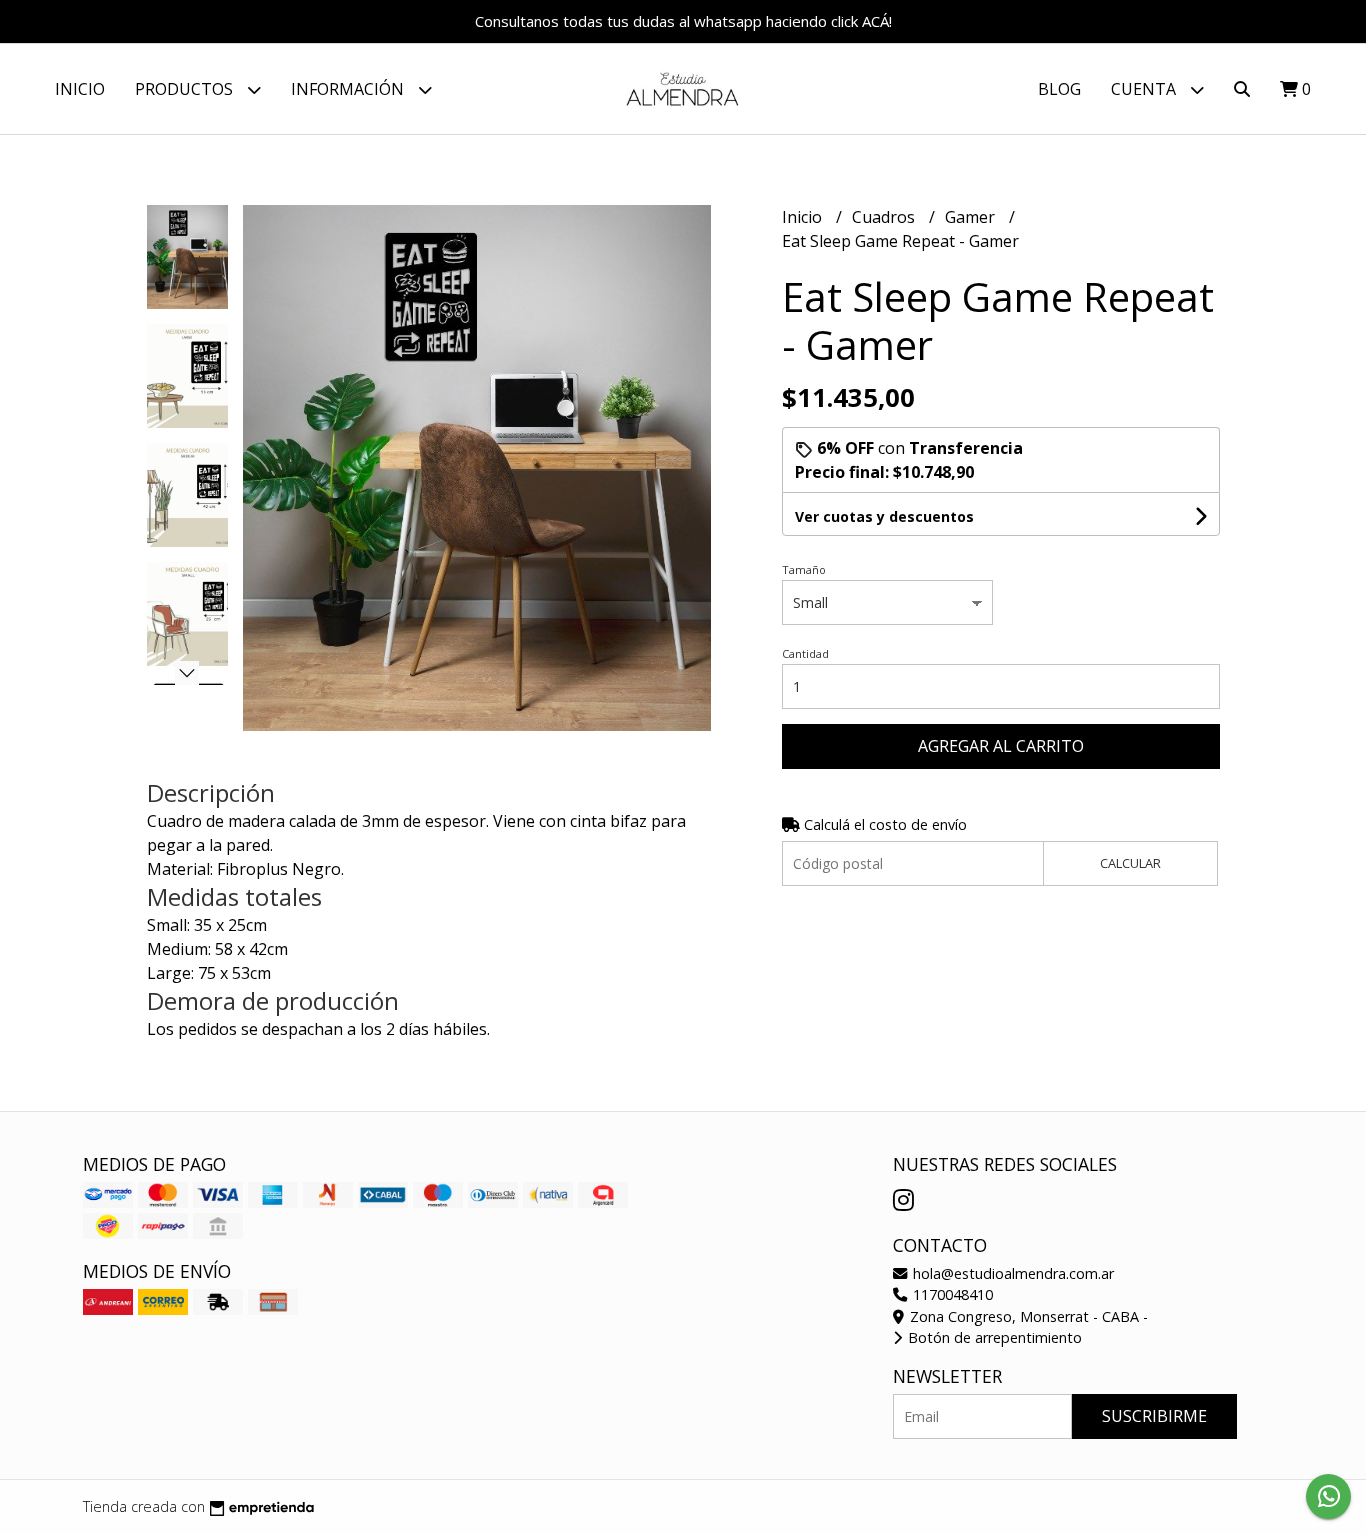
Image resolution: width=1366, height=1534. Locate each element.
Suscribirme (1154, 1416)
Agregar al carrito (1001, 746)
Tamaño (804, 569)
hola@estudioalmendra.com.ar (1011, 1273)
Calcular (1130, 863)
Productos (186, 89)
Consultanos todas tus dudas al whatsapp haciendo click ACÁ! (683, 21)
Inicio (80, 89)
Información (349, 89)
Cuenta (1145, 89)
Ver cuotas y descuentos (884, 516)
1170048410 (951, 1294)
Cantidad (805, 653)
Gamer (972, 217)
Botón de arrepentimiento (993, 1337)
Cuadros (885, 217)
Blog (1059, 89)
